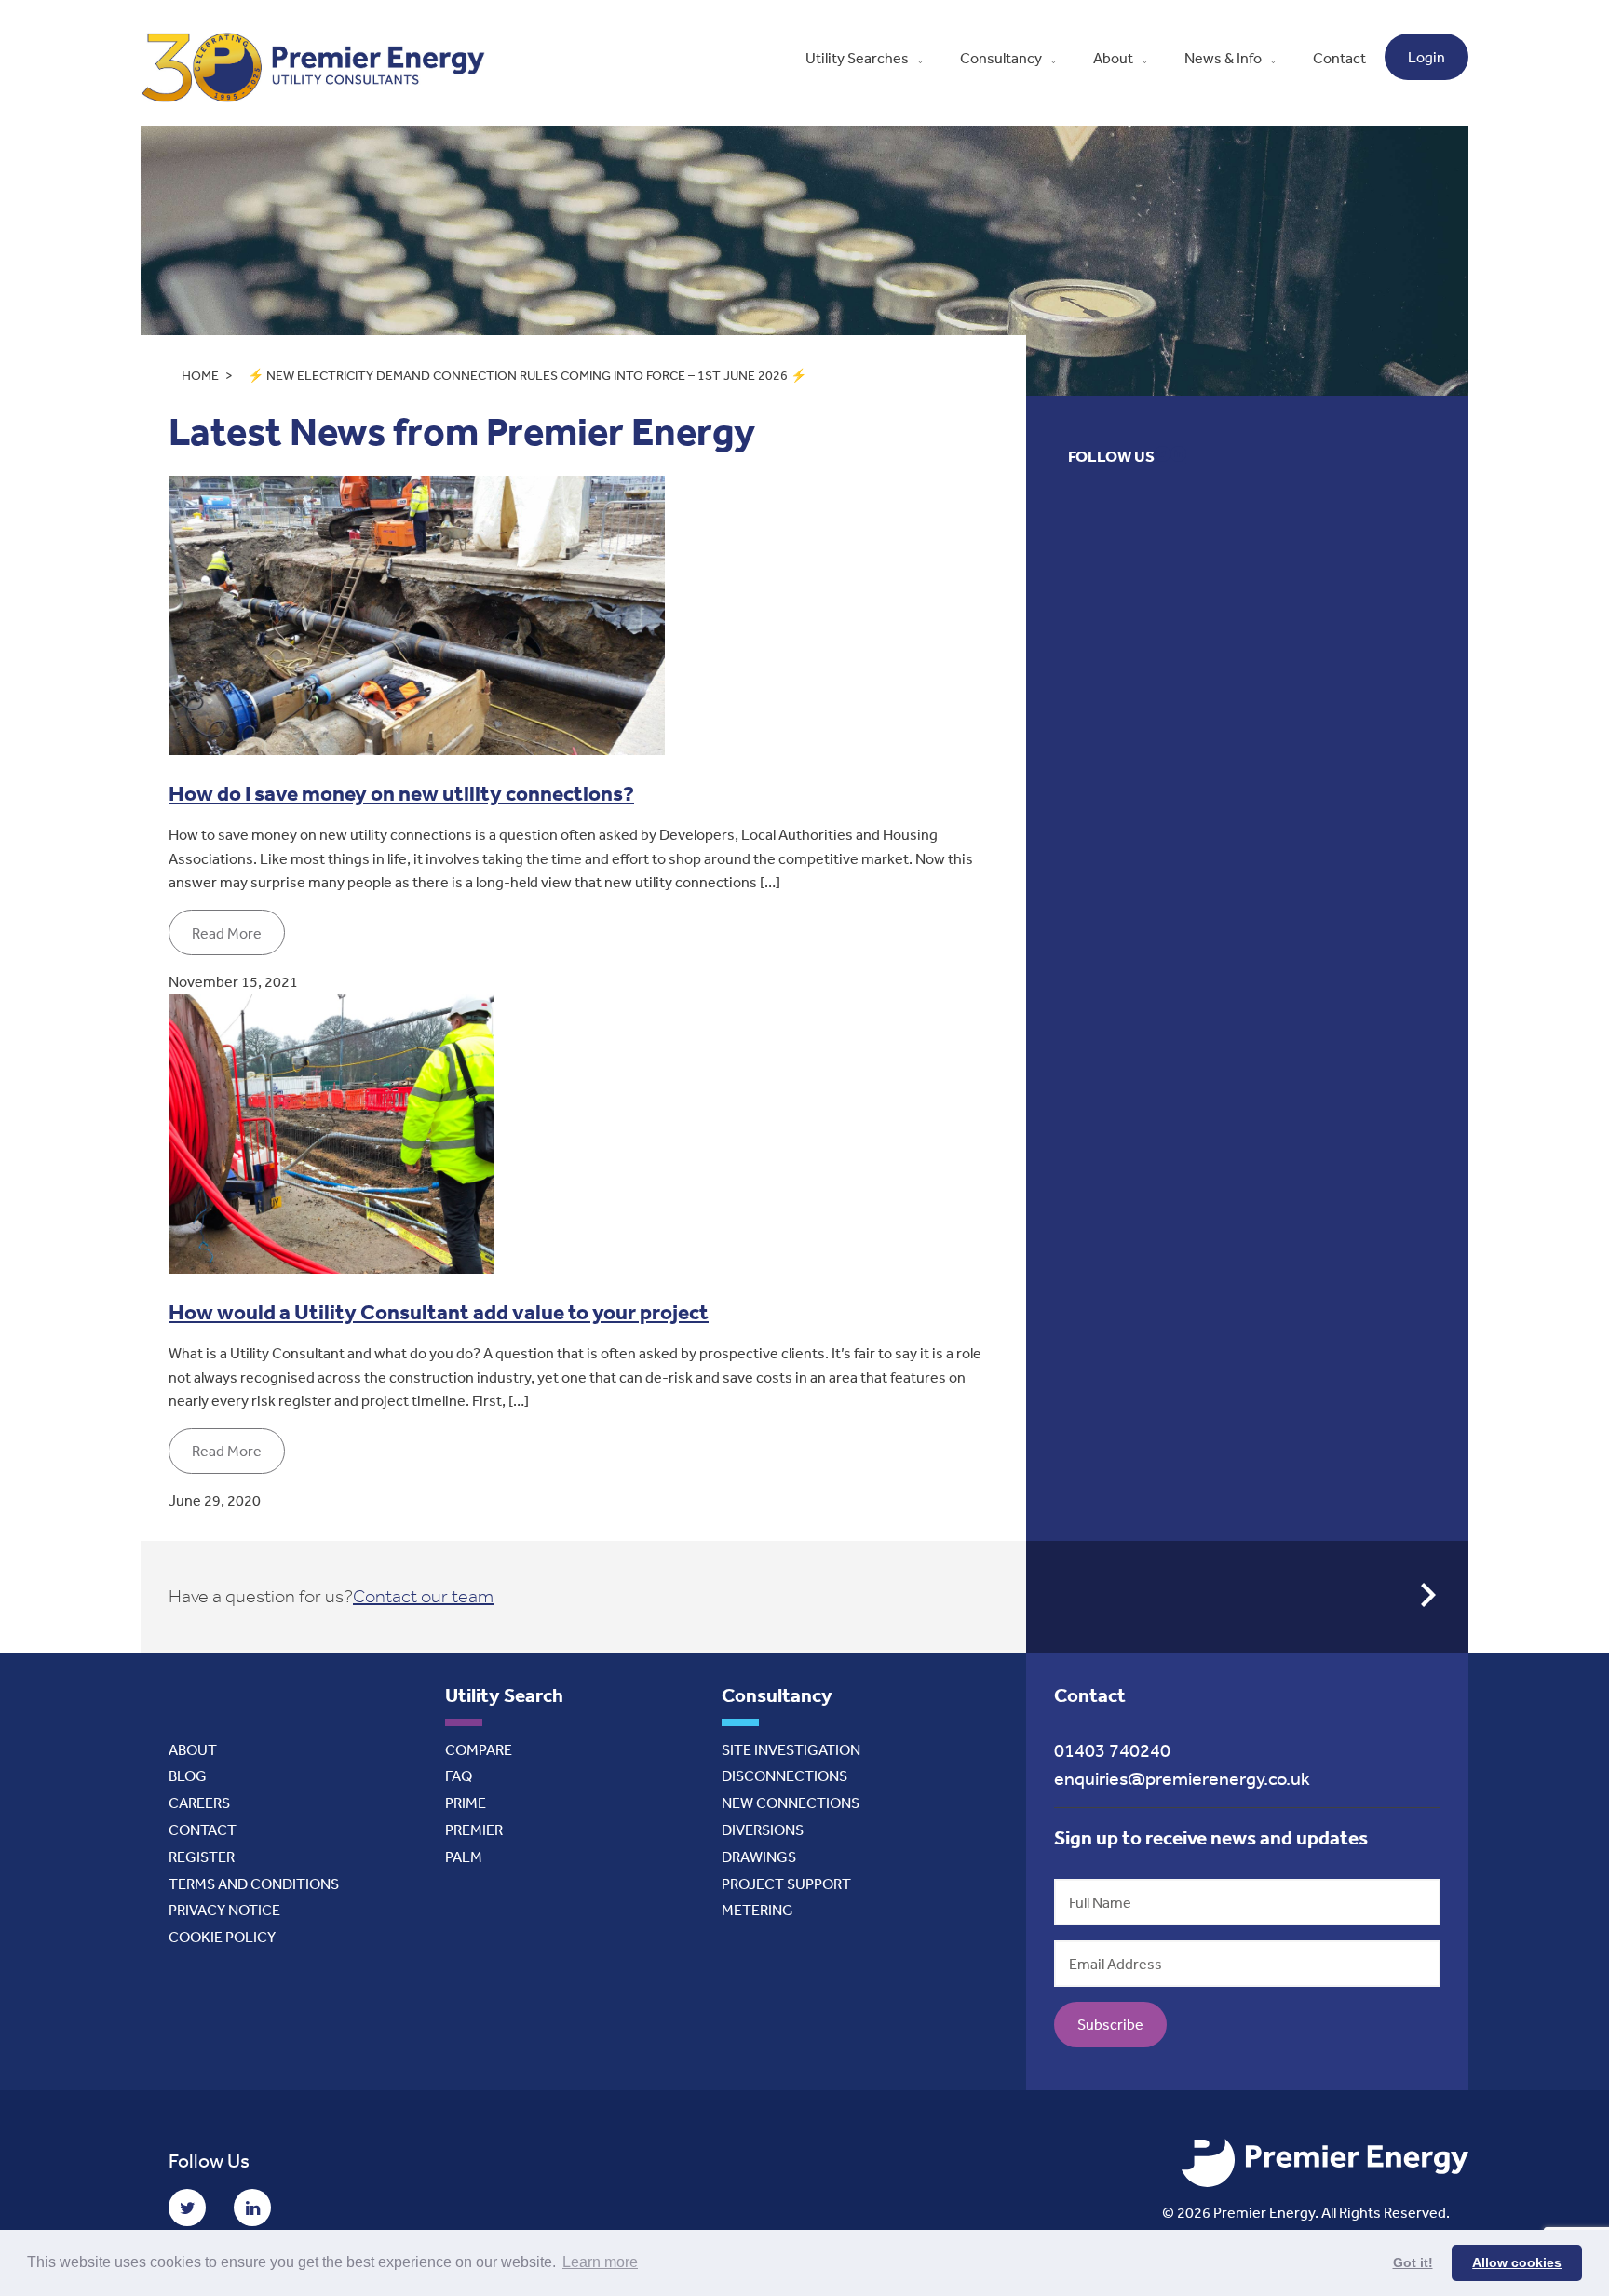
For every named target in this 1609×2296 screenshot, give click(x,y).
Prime (466, 1803)
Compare (479, 1749)
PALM (464, 1857)
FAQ (459, 1776)
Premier (474, 1830)
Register (202, 1857)
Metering (757, 1910)
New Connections (791, 1803)
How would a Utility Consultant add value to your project (439, 1312)
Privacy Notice (224, 1910)
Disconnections (784, 1776)
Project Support (786, 1884)
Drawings (759, 1857)
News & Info (1223, 58)
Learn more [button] (600, 2262)
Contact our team (423, 1596)
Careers (199, 1803)
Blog (188, 1776)
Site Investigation (791, 1749)
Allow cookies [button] (1517, 2262)
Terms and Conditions (254, 1884)
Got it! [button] (1413, 2262)
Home (200, 375)
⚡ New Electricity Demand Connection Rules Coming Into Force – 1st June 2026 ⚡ (527, 375)
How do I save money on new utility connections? (401, 793)
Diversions (763, 1830)
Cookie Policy (222, 1937)
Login (1426, 57)
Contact (1339, 58)
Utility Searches (857, 58)
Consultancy (1001, 58)
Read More (227, 933)
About (1113, 58)
